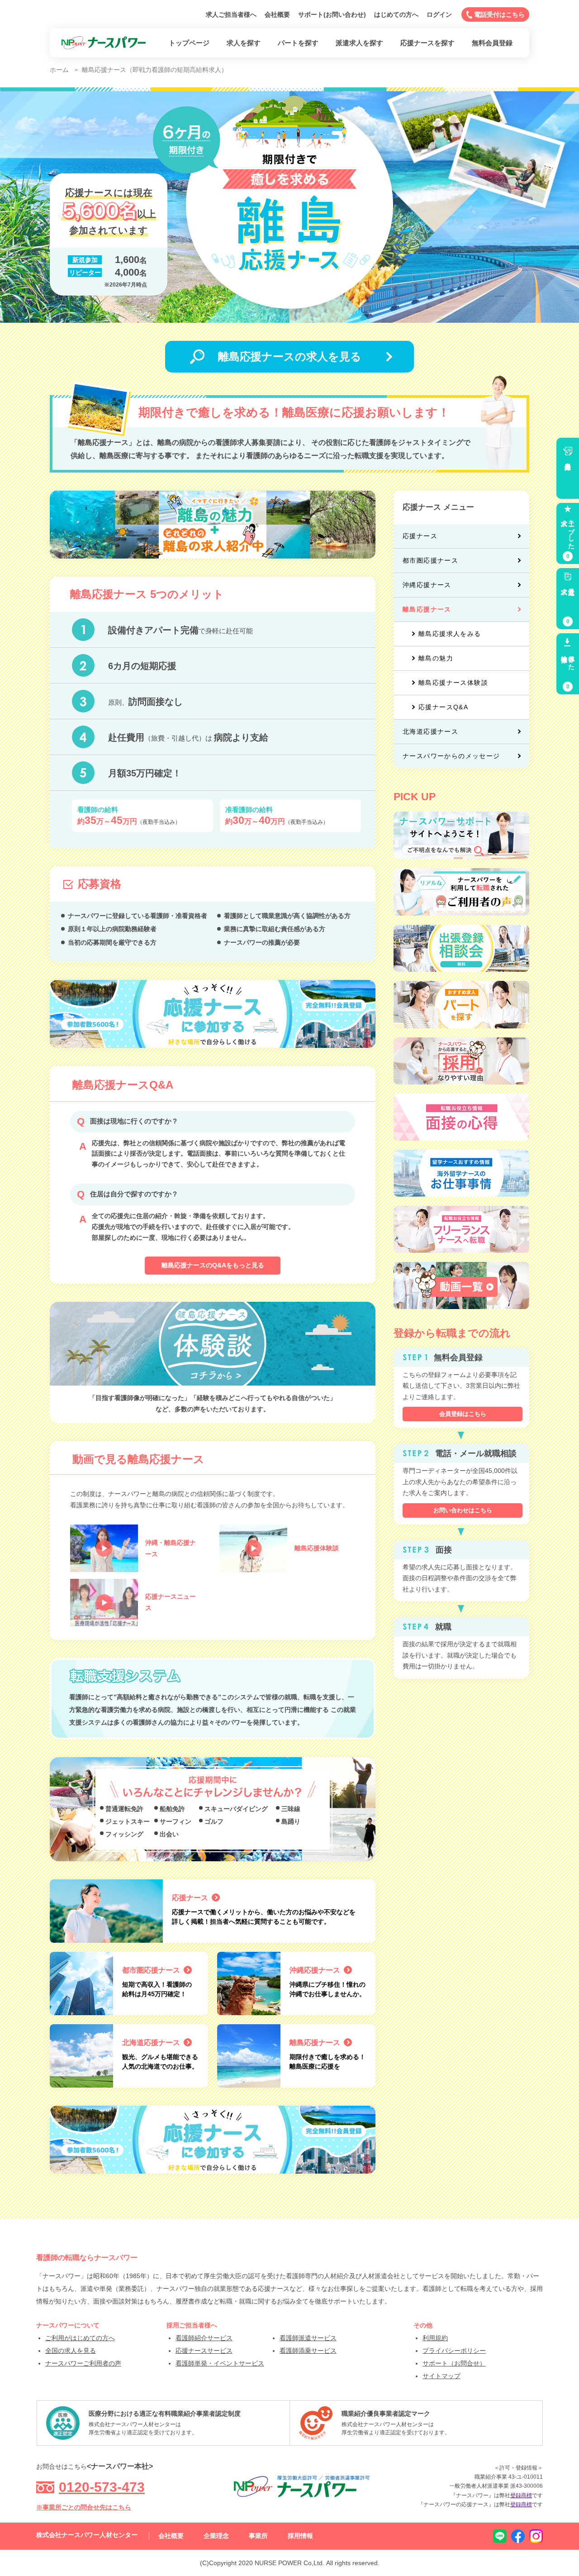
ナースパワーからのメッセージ (451, 756)
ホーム (59, 70)
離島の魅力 (436, 658)
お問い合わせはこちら (463, 1510)
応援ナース (420, 536)
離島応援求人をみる (450, 634)
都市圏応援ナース (430, 560)
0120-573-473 (102, 2487)
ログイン (439, 14)
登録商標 (521, 2495)
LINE (500, 2536)
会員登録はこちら (463, 1414)
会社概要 (277, 14)
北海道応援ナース (430, 731)
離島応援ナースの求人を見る (290, 356)
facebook (518, 2536)
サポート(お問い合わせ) (332, 14)
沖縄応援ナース (427, 585)
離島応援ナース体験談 (453, 683)
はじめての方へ (396, 14)
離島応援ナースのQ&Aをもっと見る (213, 1265)
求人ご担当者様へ (231, 14)
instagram (536, 2536)
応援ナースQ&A (443, 707)
